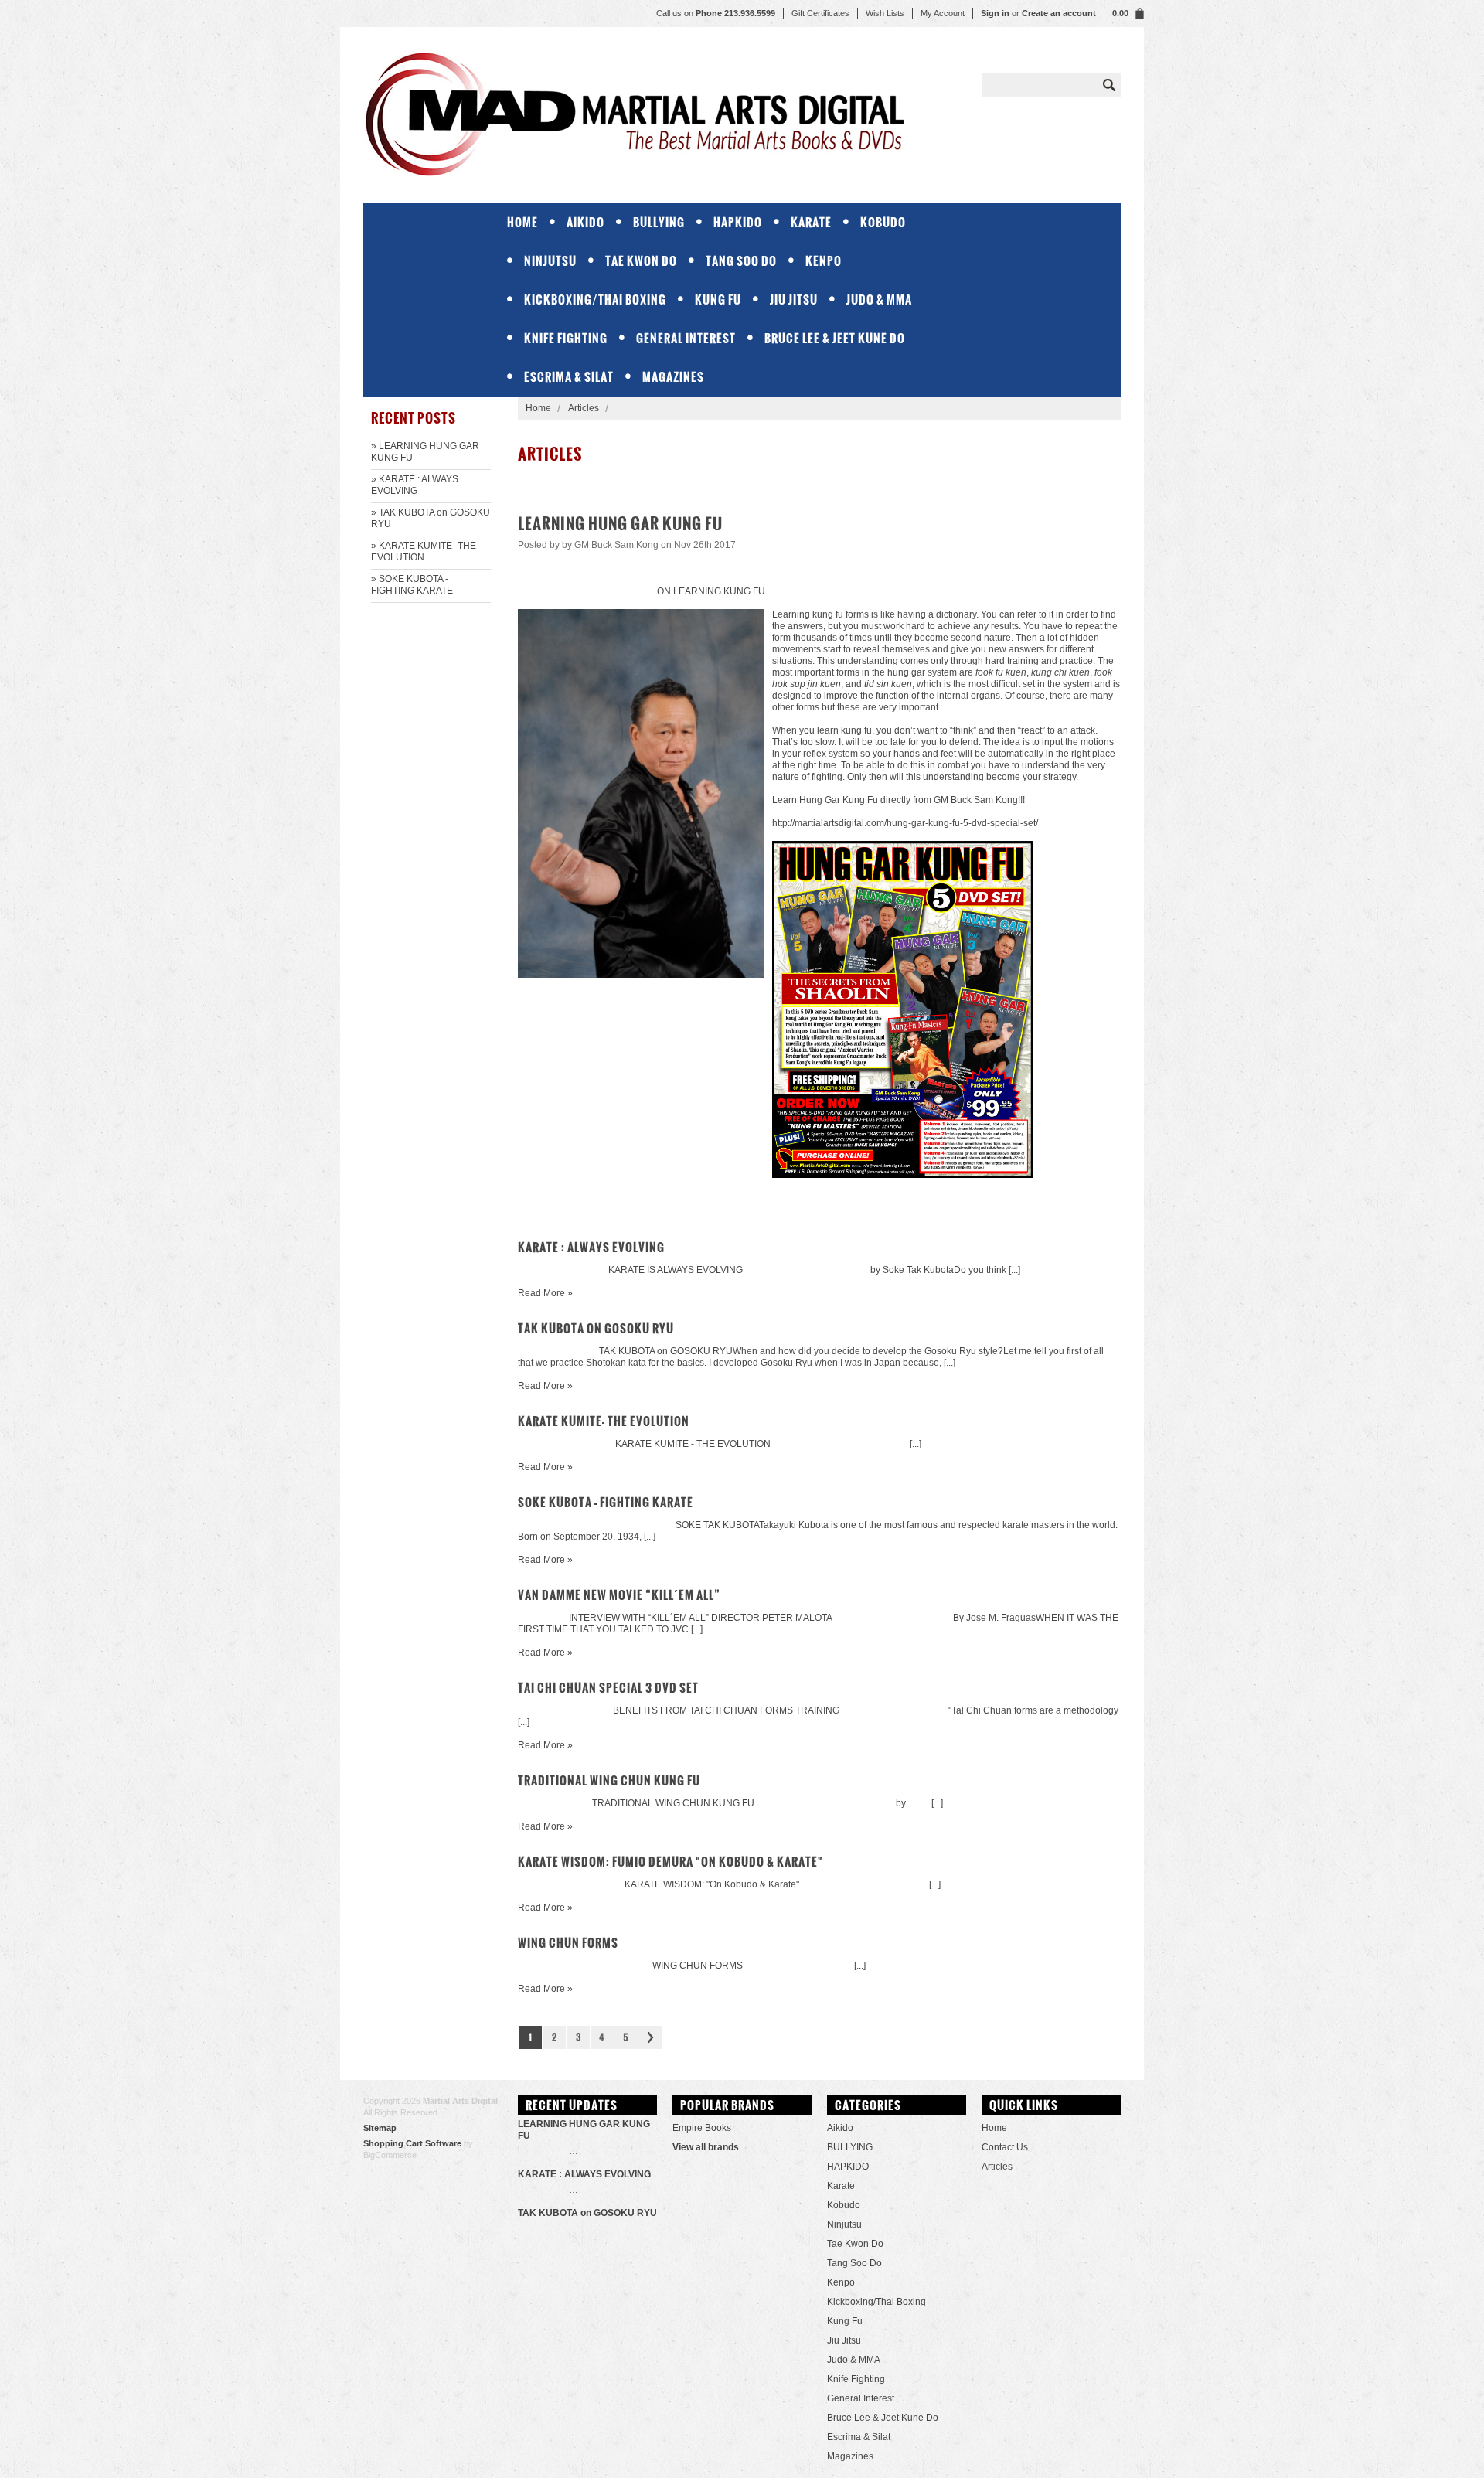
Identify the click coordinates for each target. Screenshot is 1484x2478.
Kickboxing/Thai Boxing (595, 300)
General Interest (686, 338)
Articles (584, 408)
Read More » (545, 1293)
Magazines (673, 377)
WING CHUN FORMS (568, 1943)
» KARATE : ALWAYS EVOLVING (415, 485)
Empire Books (702, 2128)
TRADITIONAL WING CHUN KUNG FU (609, 1780)
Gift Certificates (820, 13)
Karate (811, 222)
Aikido (585, 222)
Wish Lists (885, 13)
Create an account (1059, 13)
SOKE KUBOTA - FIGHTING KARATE (606, 1502)
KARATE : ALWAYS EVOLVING (591, 1247)
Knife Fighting (566, 338)
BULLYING (659, 222)
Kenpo (824, 261)
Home (538, 408)
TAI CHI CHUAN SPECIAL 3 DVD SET (608, 1688)
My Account (943, 13)
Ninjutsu (550, 261)
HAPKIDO (738, 222)
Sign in (995, 13)
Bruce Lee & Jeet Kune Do (835, 338)
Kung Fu (718, 300)
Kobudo (883, 222)
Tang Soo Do (741, 261)
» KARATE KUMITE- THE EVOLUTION (424, 551)
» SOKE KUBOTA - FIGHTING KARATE (412, 585)
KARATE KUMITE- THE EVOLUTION (604, 1421)
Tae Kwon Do (641, 261)
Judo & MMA (879, 300)
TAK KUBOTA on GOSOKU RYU (596, 1328)
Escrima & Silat (569, 377)
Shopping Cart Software (412, 2143)
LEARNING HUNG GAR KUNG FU (620, 524)
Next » (650, 2037)
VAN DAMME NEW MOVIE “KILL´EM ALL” (619, 1595)
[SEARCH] (1109, 85)
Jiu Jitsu (794, 300)
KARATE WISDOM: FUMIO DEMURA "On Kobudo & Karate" (671, 1862)
